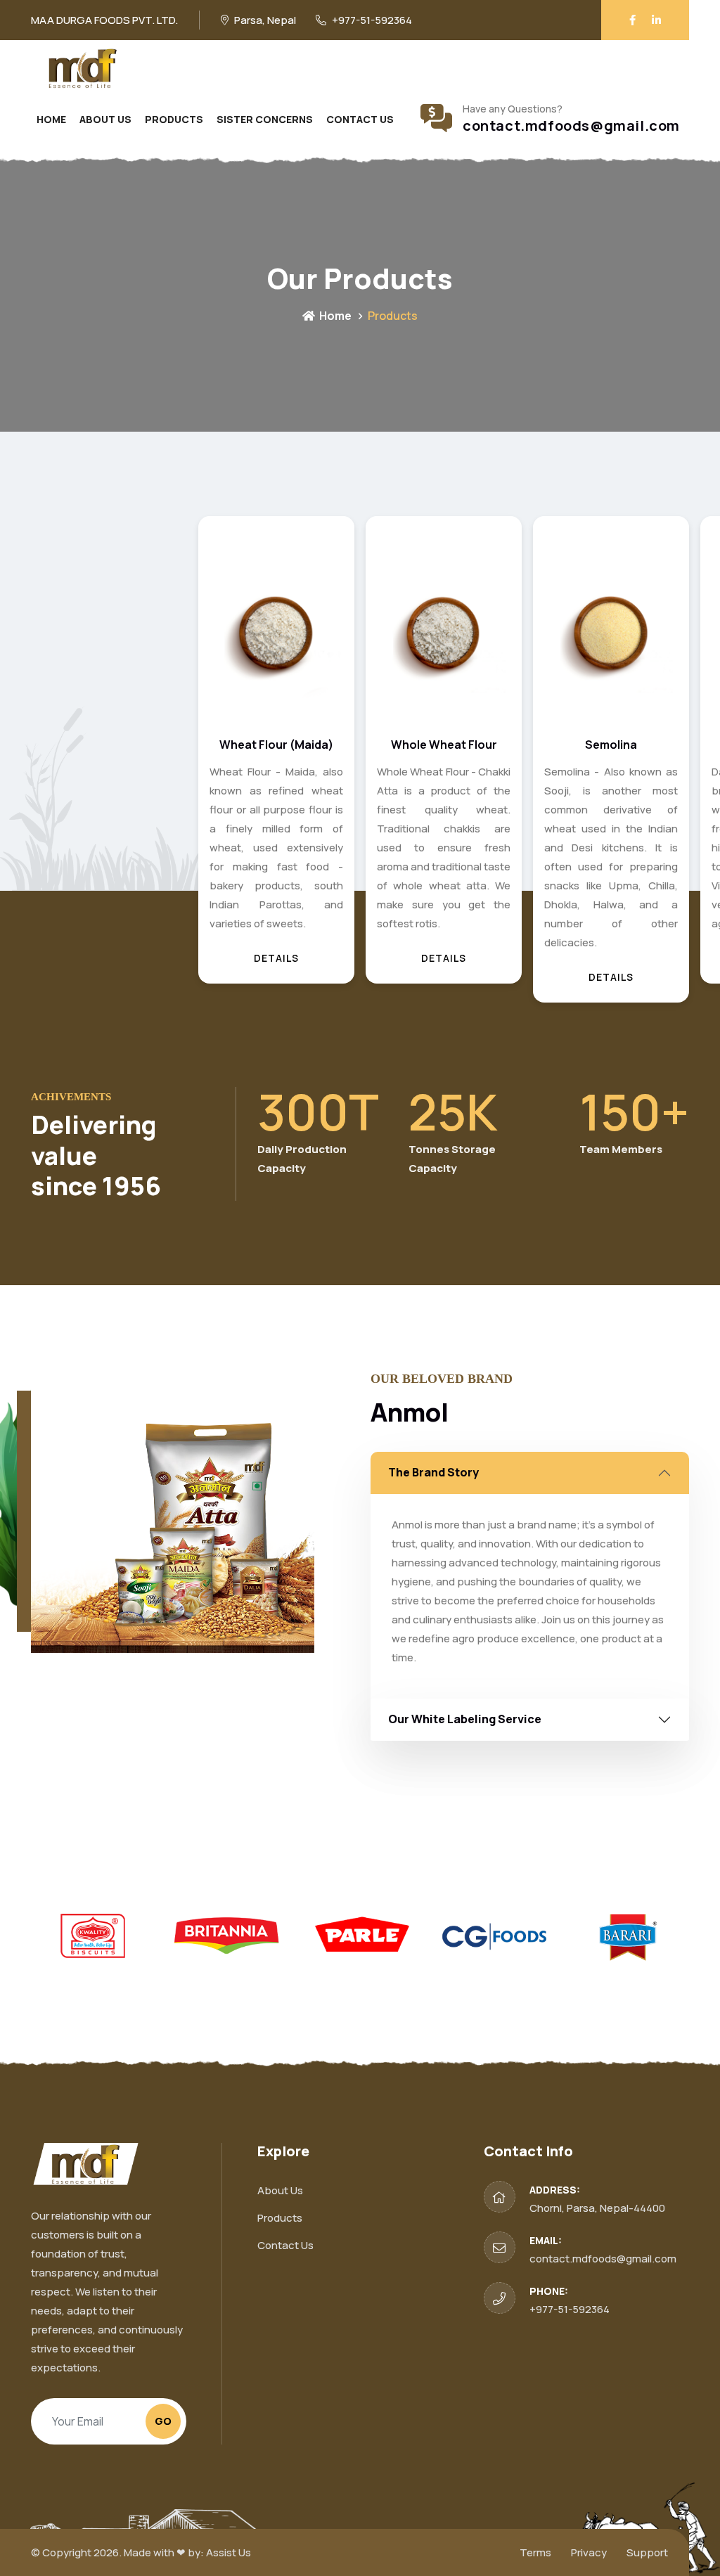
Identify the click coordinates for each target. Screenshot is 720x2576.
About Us (105, 119)
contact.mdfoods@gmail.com (571, 126)
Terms (535, 2552)
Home (51, 119)
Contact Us (360, 119)
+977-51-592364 (570, 2309)
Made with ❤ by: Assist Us (187, 2552)
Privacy (589, 2552)
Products (174, 119)
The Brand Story (433, 1472)
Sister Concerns (265, 119)
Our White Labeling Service (465, 1719)
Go (163, 2421)
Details (109, 958)
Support (647, 2552)
